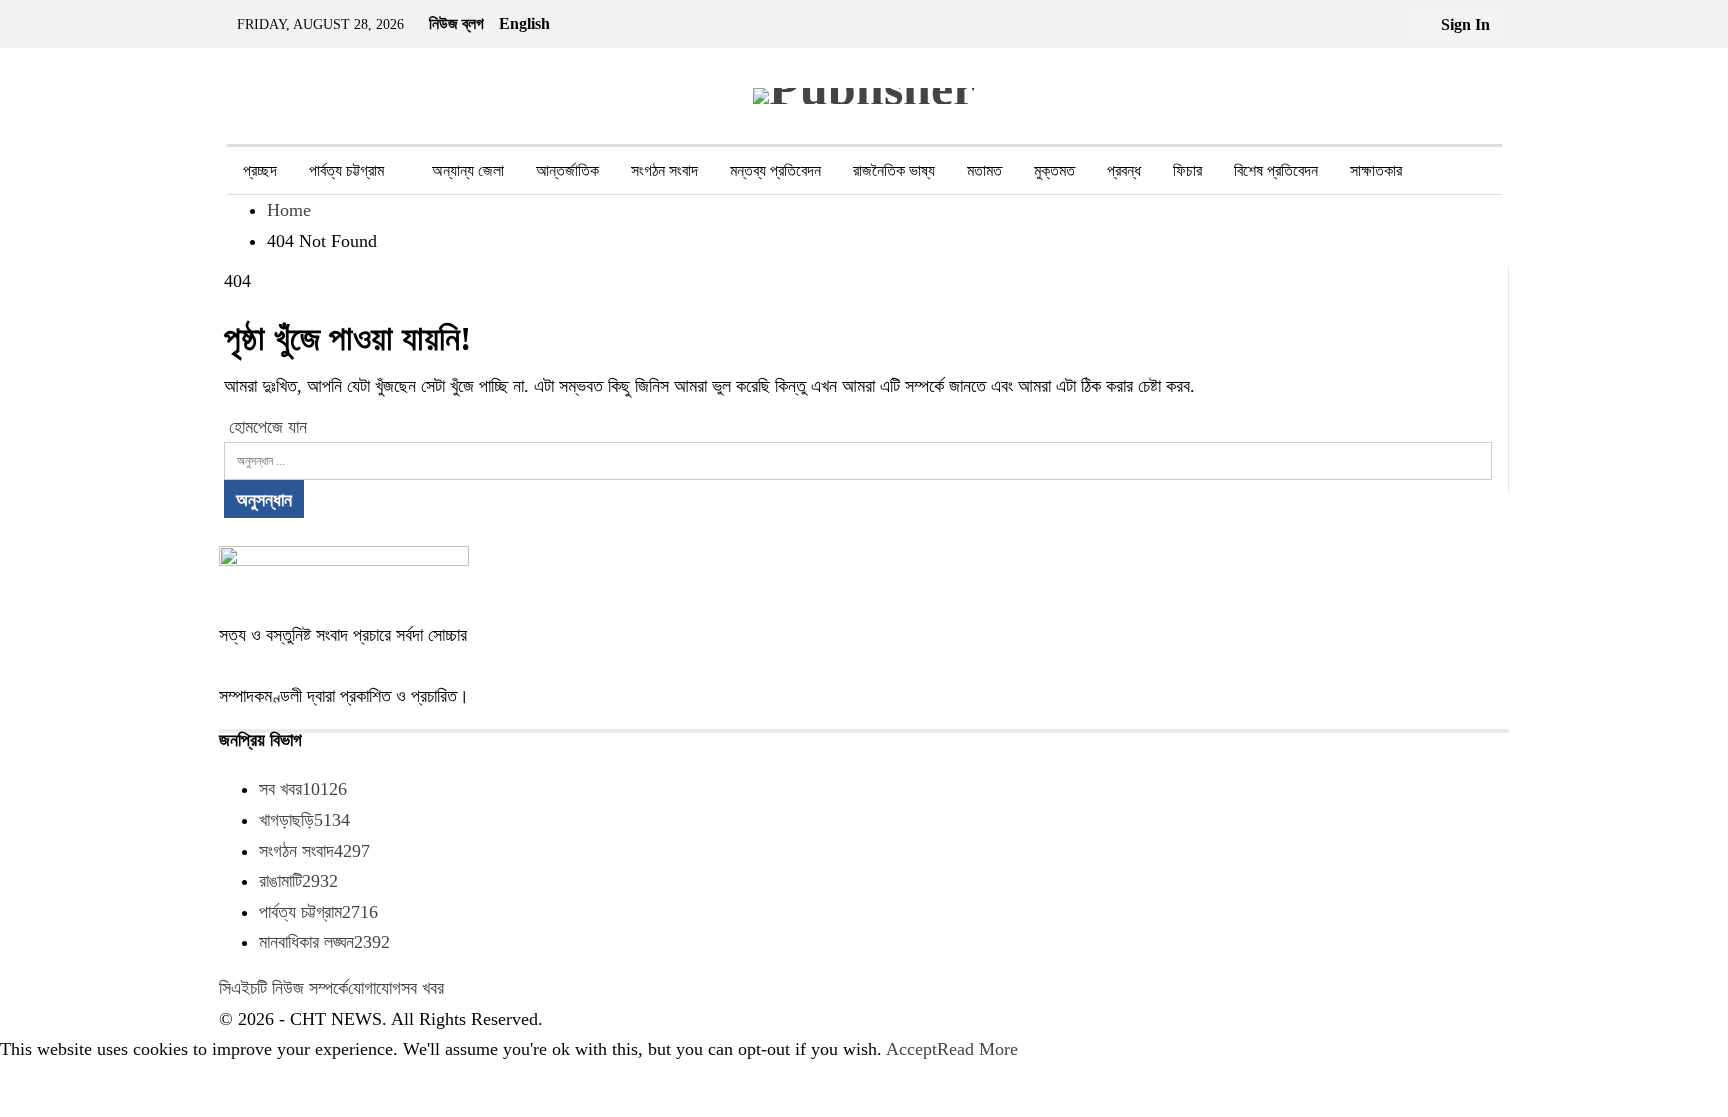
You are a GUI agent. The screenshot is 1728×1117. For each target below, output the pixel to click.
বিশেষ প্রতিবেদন (1276, 170)
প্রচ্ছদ (260, 170)
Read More (977, 1049)
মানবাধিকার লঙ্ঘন (324, 942)
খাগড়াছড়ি (304, 820)
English (524, 23)
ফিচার (1187, 170)
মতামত (984, 170)
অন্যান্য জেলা (468, 170)
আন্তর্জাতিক (567, 170)
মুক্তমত (1054, 170)
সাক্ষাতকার (1376, 170)
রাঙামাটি (298, 881)
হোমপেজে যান (265, 427)
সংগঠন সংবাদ (664, 170)
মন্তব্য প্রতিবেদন (775, 170)
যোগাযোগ (374, 988)
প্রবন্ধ (1124, 170)
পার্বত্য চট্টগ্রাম (346, 170)
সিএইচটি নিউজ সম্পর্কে (283, 988)
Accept (911, 1049)
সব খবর (303, 789)
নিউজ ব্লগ (456, 23)
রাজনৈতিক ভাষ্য (894, 170)
